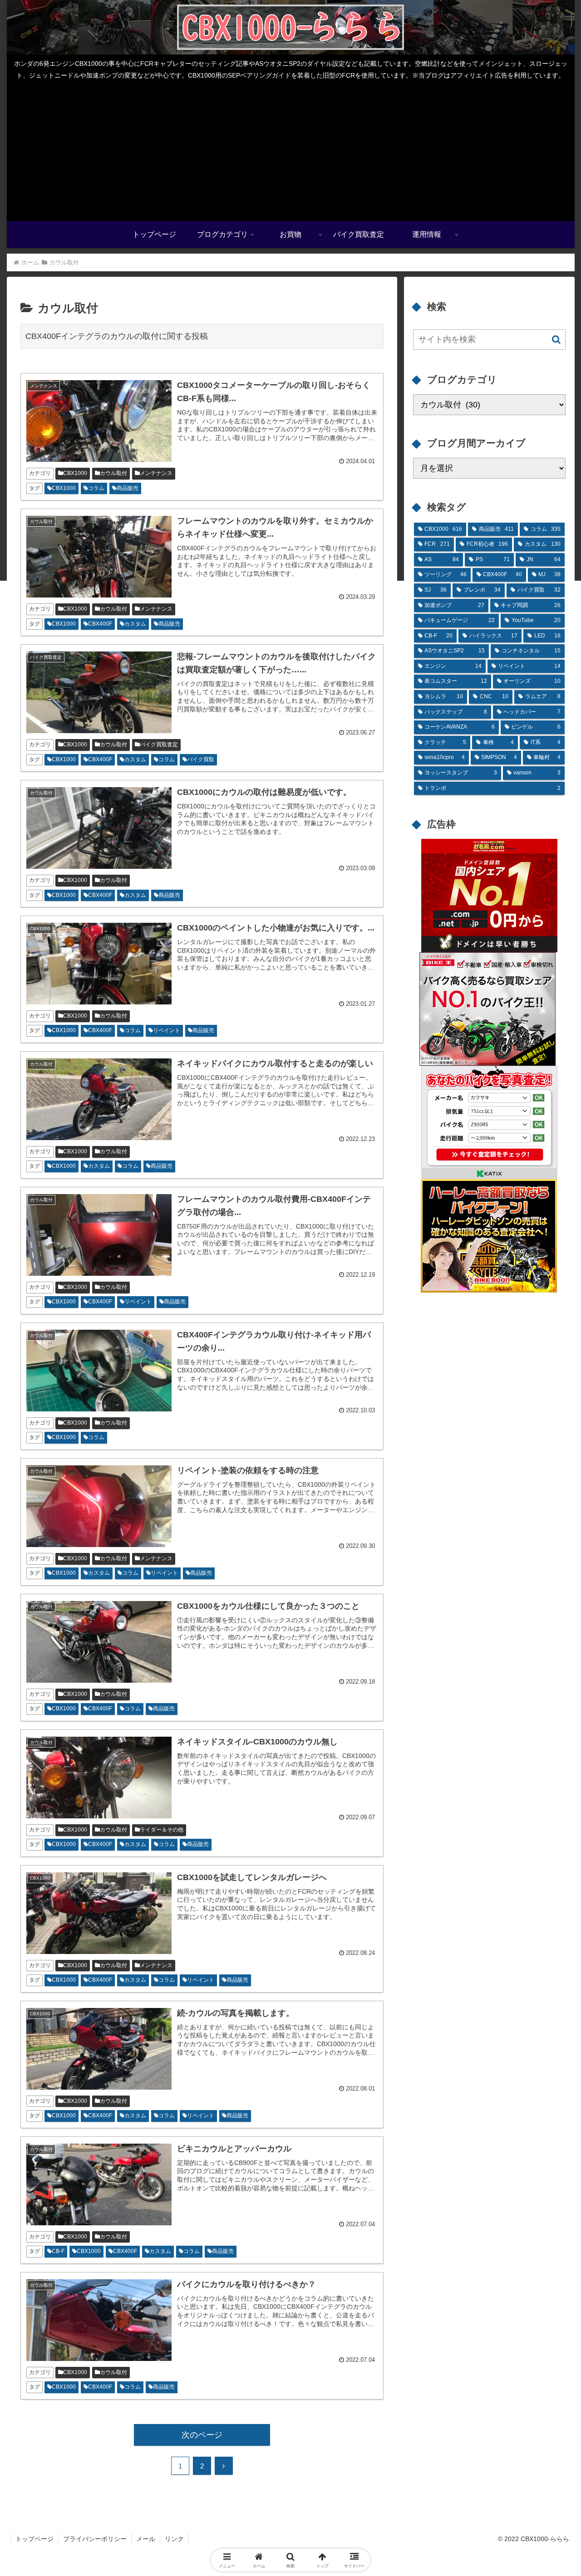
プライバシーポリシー (95, 2539)
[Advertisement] (290, 153)
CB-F (58, 2251)
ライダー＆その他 (162, 1830)
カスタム (135, 624)
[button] (556, 340)
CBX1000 (75, 473)
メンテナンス (156, 473)
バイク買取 (201, 759)
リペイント (167, 1030)
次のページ (202, 2435)
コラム (96, 488)
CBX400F (100, 624)
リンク (174, 2539)
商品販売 (128, 488)
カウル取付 (113, 473)
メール (146, 2539)
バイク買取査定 (159, 744)
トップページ (34, 2539)
